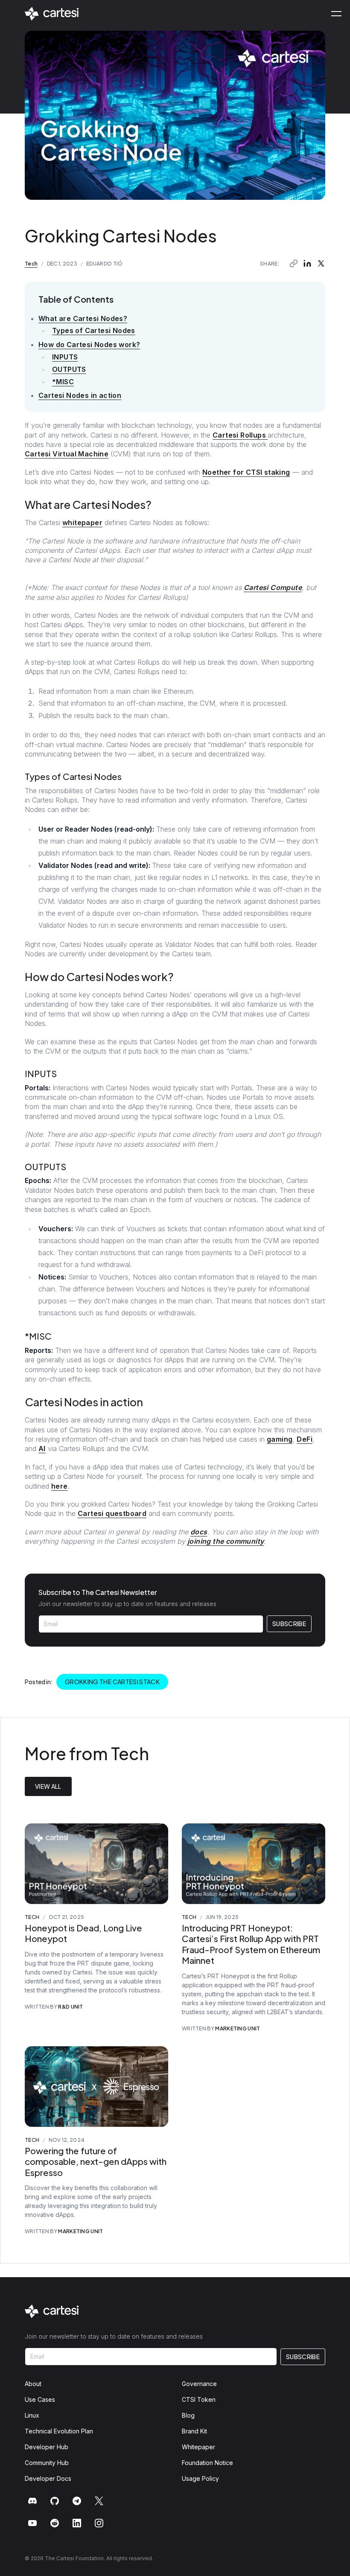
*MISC (63, 382)
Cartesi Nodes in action (80, 395)
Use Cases (40, 2399)
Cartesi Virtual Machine (67, 454)
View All (48, 1786)
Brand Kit (194, 2431)
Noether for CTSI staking (246, 472)
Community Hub (47, 2463)
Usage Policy (200, 2478)
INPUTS (65, 357)
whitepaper (82, 523)
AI (42, 1449)
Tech (31, 264)
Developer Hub (47, 2447)
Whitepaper (198, 2447)
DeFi (305, 1439)
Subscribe (289, 1624)
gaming (280, 1439)
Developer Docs (48, 2478)
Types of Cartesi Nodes (94, 330)
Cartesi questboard (112, 1513)
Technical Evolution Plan (59, 2431)
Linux (32, 2415)
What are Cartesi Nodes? (83, 318)
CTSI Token (199, 2399)
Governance (199, 2384)
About (33, 2384)
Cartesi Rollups (240, 435)
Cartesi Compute (273, 587)
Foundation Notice (207, 2463)
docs (199, 1532)
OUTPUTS (69, 369)
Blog (188, 2415)
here (60, 1486)
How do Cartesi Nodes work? (89, 345)
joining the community (226, 1541)
